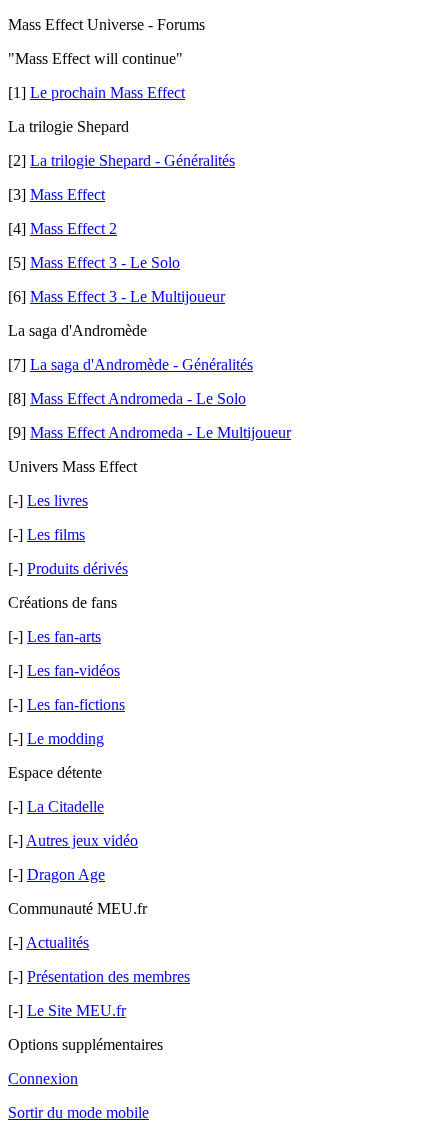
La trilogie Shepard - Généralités (132, 160)
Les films (56, 534)
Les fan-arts (64, 636)
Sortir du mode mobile (78, 1112)
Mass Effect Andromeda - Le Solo (138, 398)
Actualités (57, 942)
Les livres (57, 500)
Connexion (43, 1078)
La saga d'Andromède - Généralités (141, 364)
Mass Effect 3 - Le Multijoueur (127, 296)
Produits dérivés (77, 568)
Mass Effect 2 (73, 228)
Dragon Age (66, 874)
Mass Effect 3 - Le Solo (105, 262)
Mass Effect (67, 194)
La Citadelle (65, 806)
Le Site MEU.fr (76, 1010)
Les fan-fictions (76, 704)
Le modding (65, 738)
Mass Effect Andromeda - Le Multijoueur (160, 432)
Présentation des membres (108, 976)
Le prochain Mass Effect (107, 92)
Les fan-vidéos (73, 670)
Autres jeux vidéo (82, 840)
